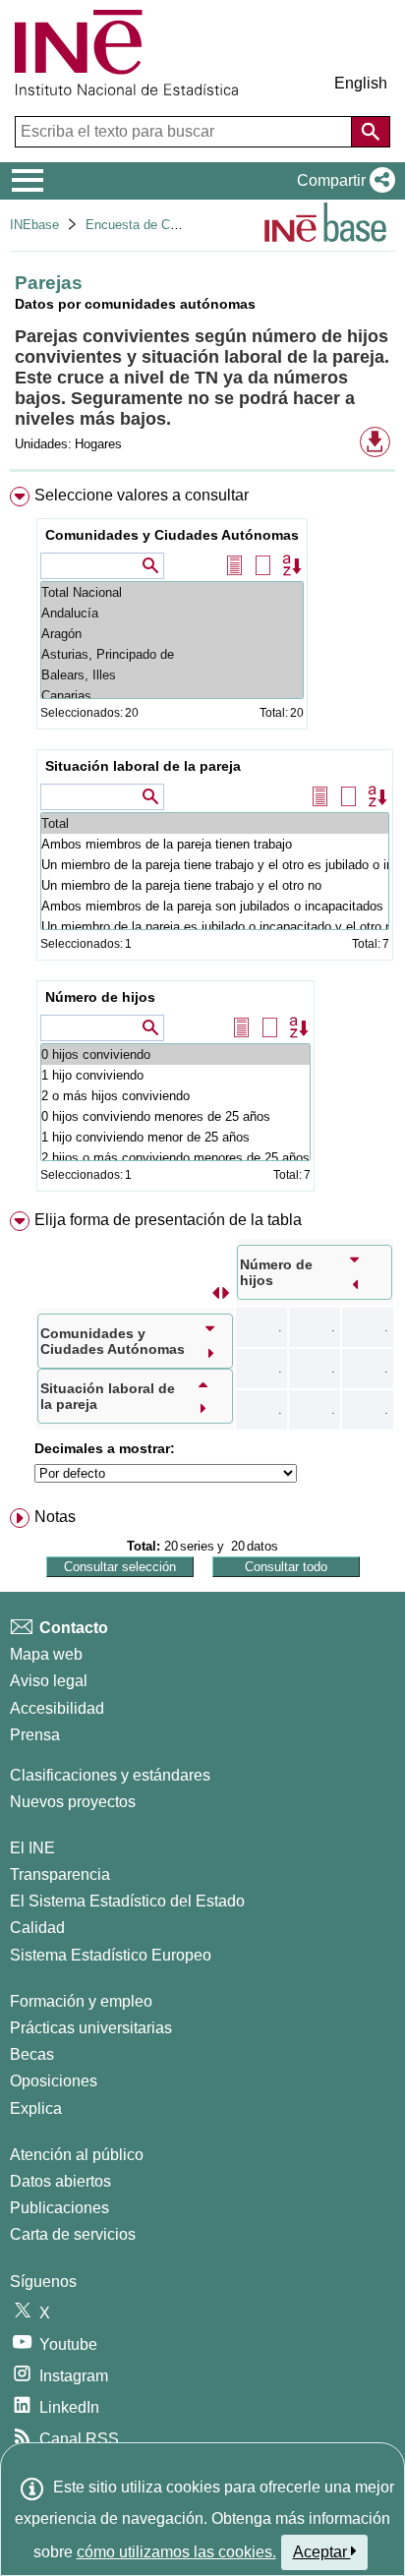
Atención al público (77, 2155)
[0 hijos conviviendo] (175, 1054)
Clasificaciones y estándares (110, 1775)
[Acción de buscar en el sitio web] (371, 132)
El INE (32, 1848)
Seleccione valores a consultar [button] (142, 495)
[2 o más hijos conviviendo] (175, 1096)
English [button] (361, 83)
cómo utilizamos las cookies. (176, 2552)
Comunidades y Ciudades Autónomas (172, 535)
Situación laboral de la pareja (143, 766)
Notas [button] (55, 1517)
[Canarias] (172, 696)
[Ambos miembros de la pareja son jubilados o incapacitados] (215, 906)
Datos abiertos (60, 2181)
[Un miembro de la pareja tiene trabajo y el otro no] (215, 885)
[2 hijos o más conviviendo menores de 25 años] (175, 1158)
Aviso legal (49, 1681)
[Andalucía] (172, 613)
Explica (36, 2108)
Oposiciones (54, 2081)
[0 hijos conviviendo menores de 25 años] (175, 1116)
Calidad (37, 1928)
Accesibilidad (57, 1708)
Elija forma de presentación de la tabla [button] (168, 1220)
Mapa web (46, 1654)
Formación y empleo (81, 2001)
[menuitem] (202, 843)
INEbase (34, 225)
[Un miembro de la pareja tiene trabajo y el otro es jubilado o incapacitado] (215, 865)
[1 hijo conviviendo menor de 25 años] (175, 1137)
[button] (342, 181)
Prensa (35, 1735)
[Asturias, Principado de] (172, 654)
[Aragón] (172, 634)
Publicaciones (59, 2208)
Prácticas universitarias (91, 2028)
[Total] (215, 823)
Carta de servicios (73, 2234)
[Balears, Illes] (172, 675)
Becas (32, 2054)
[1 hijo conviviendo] (175, 1075)
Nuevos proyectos (73, 1802)
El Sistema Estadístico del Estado (127, 1901)
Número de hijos (100, 997)
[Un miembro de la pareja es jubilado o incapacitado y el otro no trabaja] (215, 927)
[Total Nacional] (172, 592)
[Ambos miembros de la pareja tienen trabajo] (215, 844)
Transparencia (60, 1874)
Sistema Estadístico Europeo (111, 1955)
